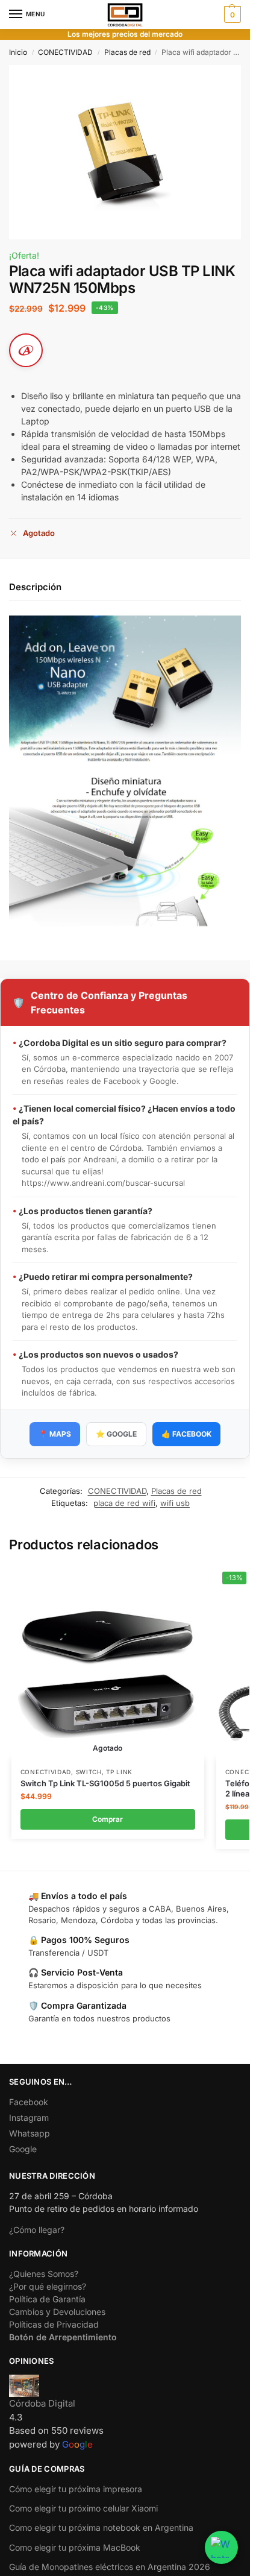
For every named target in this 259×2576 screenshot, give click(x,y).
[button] (231, 14)
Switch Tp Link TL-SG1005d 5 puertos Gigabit (105, 1783)
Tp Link (119, 1772)
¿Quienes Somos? (44, 2274)
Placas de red (127, 52)
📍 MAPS (55, 1434)
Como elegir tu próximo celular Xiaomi (83, 2508)
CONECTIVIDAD (65, 52)
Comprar (108, 1819)
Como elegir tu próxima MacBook (75, 2547)
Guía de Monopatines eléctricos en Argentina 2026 (110, 2567)
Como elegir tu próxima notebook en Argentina (101, 2527)
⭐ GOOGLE (116, 1434)
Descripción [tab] (35, 587)
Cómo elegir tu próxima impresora (76, 2489)
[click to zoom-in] (125, 152)
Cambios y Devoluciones (57, 2312)
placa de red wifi (124, 1503)
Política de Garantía (47, 2299)
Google (23, 2149)
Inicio (18, 52)
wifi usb (175, 1503)
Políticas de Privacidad (54, 2324)
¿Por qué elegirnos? (48, 2286)
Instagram (29, 2118)
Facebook (29, 2102)
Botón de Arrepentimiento (63, 2337)
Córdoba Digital (42, 2403)
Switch (89, 1772)
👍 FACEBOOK (186, 1434)
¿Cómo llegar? (37, 2230)
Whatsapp (30, 2133)
